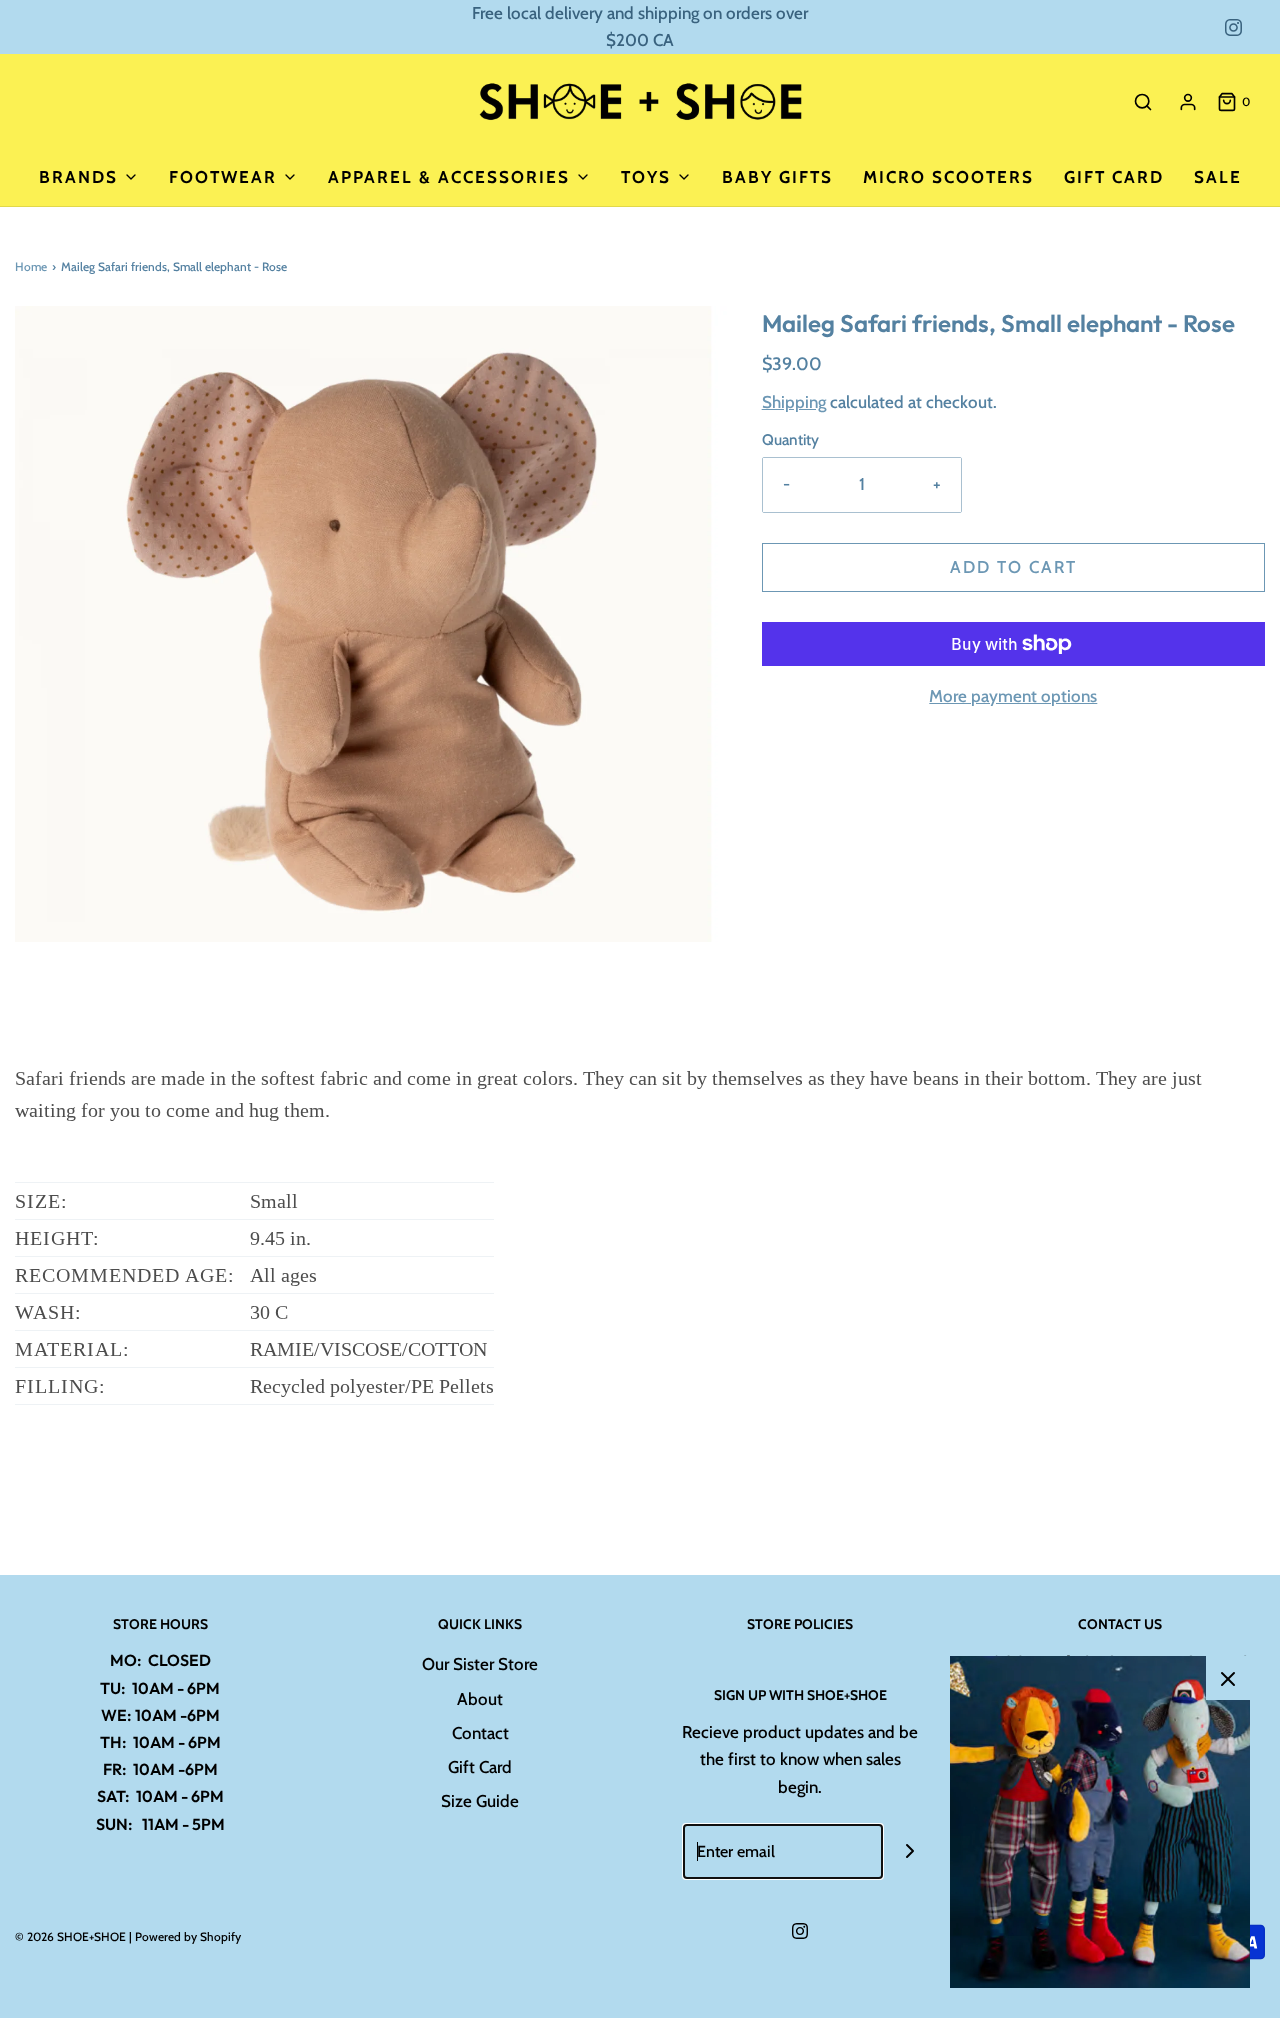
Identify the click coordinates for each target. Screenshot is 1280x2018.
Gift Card (1114, 177)
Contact (480, 1733)
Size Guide (480, 1801)
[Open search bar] (1143, 101)
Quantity (790, 439)
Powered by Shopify (188, 1936)
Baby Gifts (777, 177)
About (480, 1699)
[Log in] (1188, 102)
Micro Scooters (948, 177)
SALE (1218, 177)
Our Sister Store (480, 1664)
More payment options (1013, 696)
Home (31, 266)
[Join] (910, 1851)
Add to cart (1013, 567)
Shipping (794, 402)
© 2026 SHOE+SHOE (70, 1936)
